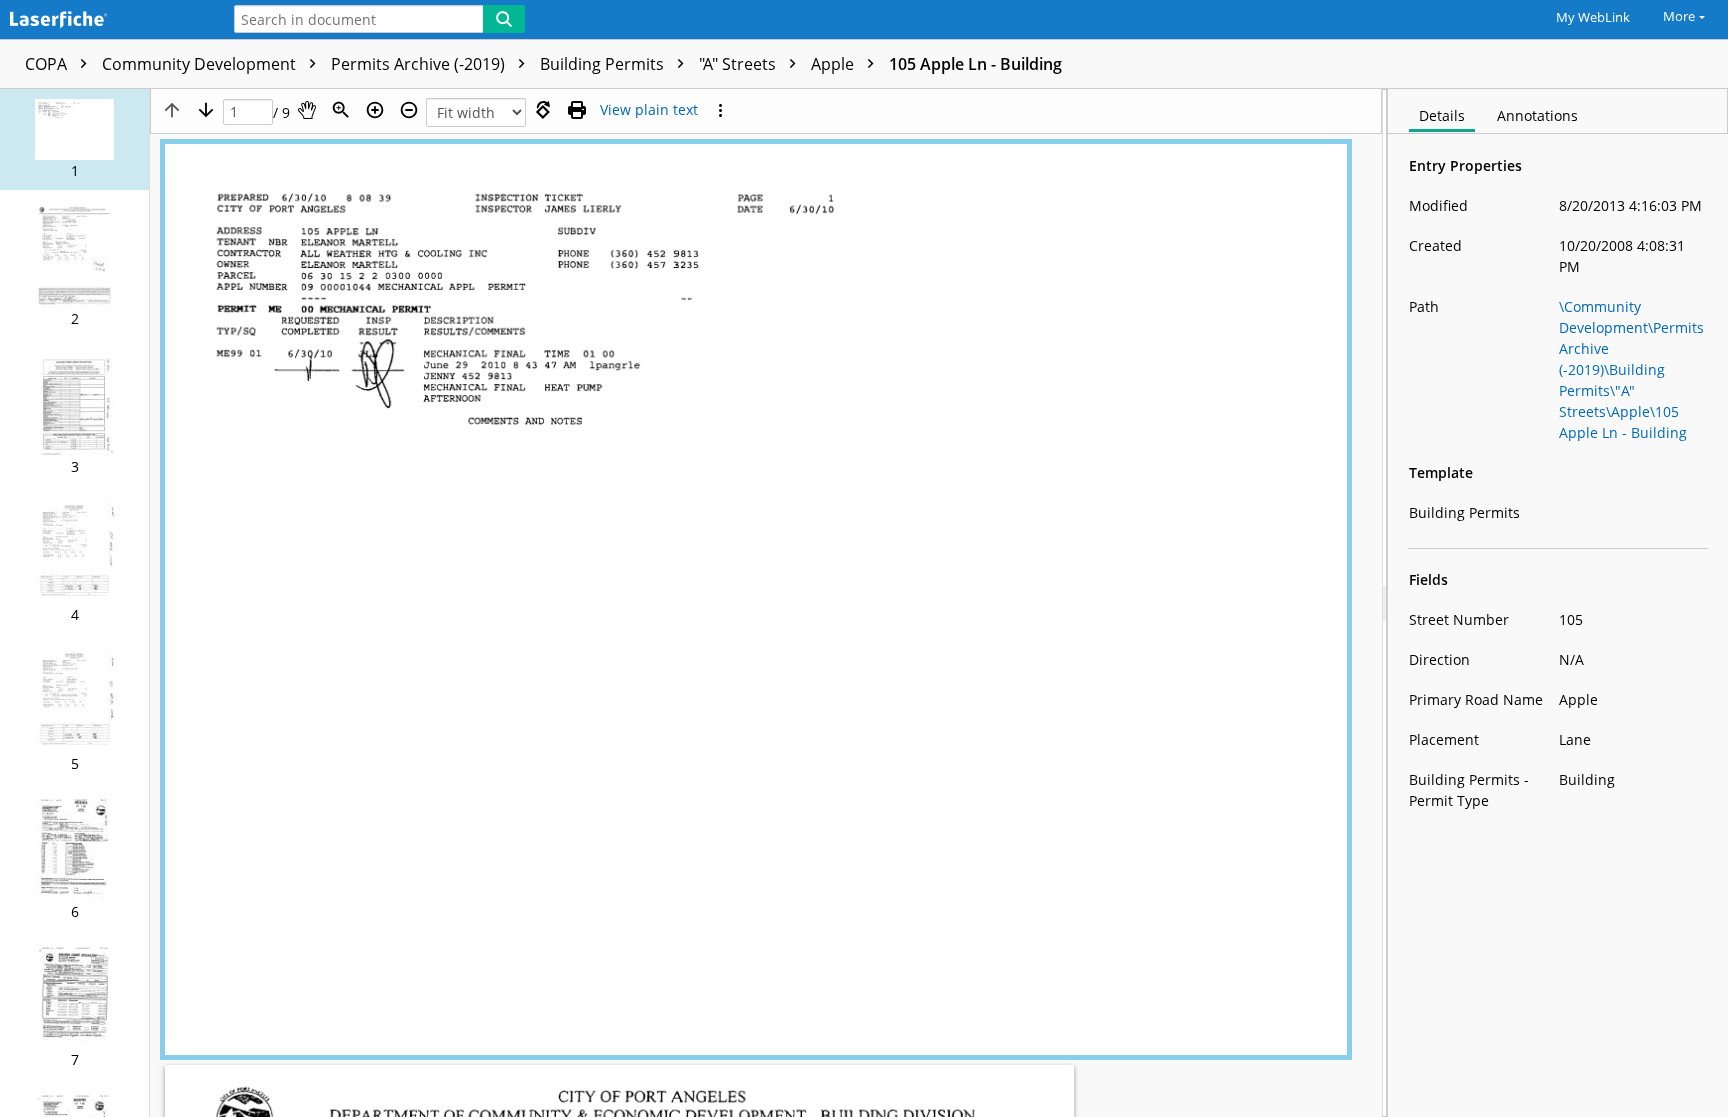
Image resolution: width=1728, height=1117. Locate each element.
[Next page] (206, 110)
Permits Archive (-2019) (420, 64)
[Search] (504, 19)
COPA (48, 64)
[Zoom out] (409, 110)
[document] (1558, 603)
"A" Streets (739, 64)
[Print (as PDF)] (577, 110)
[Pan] (307, 110)
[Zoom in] (375, 110)
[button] (74, 139)
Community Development (201, 64)
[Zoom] (341, 110)
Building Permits (604, 64)
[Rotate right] (543, 110)
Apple (834, 64)
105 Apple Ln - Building (975, 64)
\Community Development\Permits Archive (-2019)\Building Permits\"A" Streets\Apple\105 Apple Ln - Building (1631, 369)
